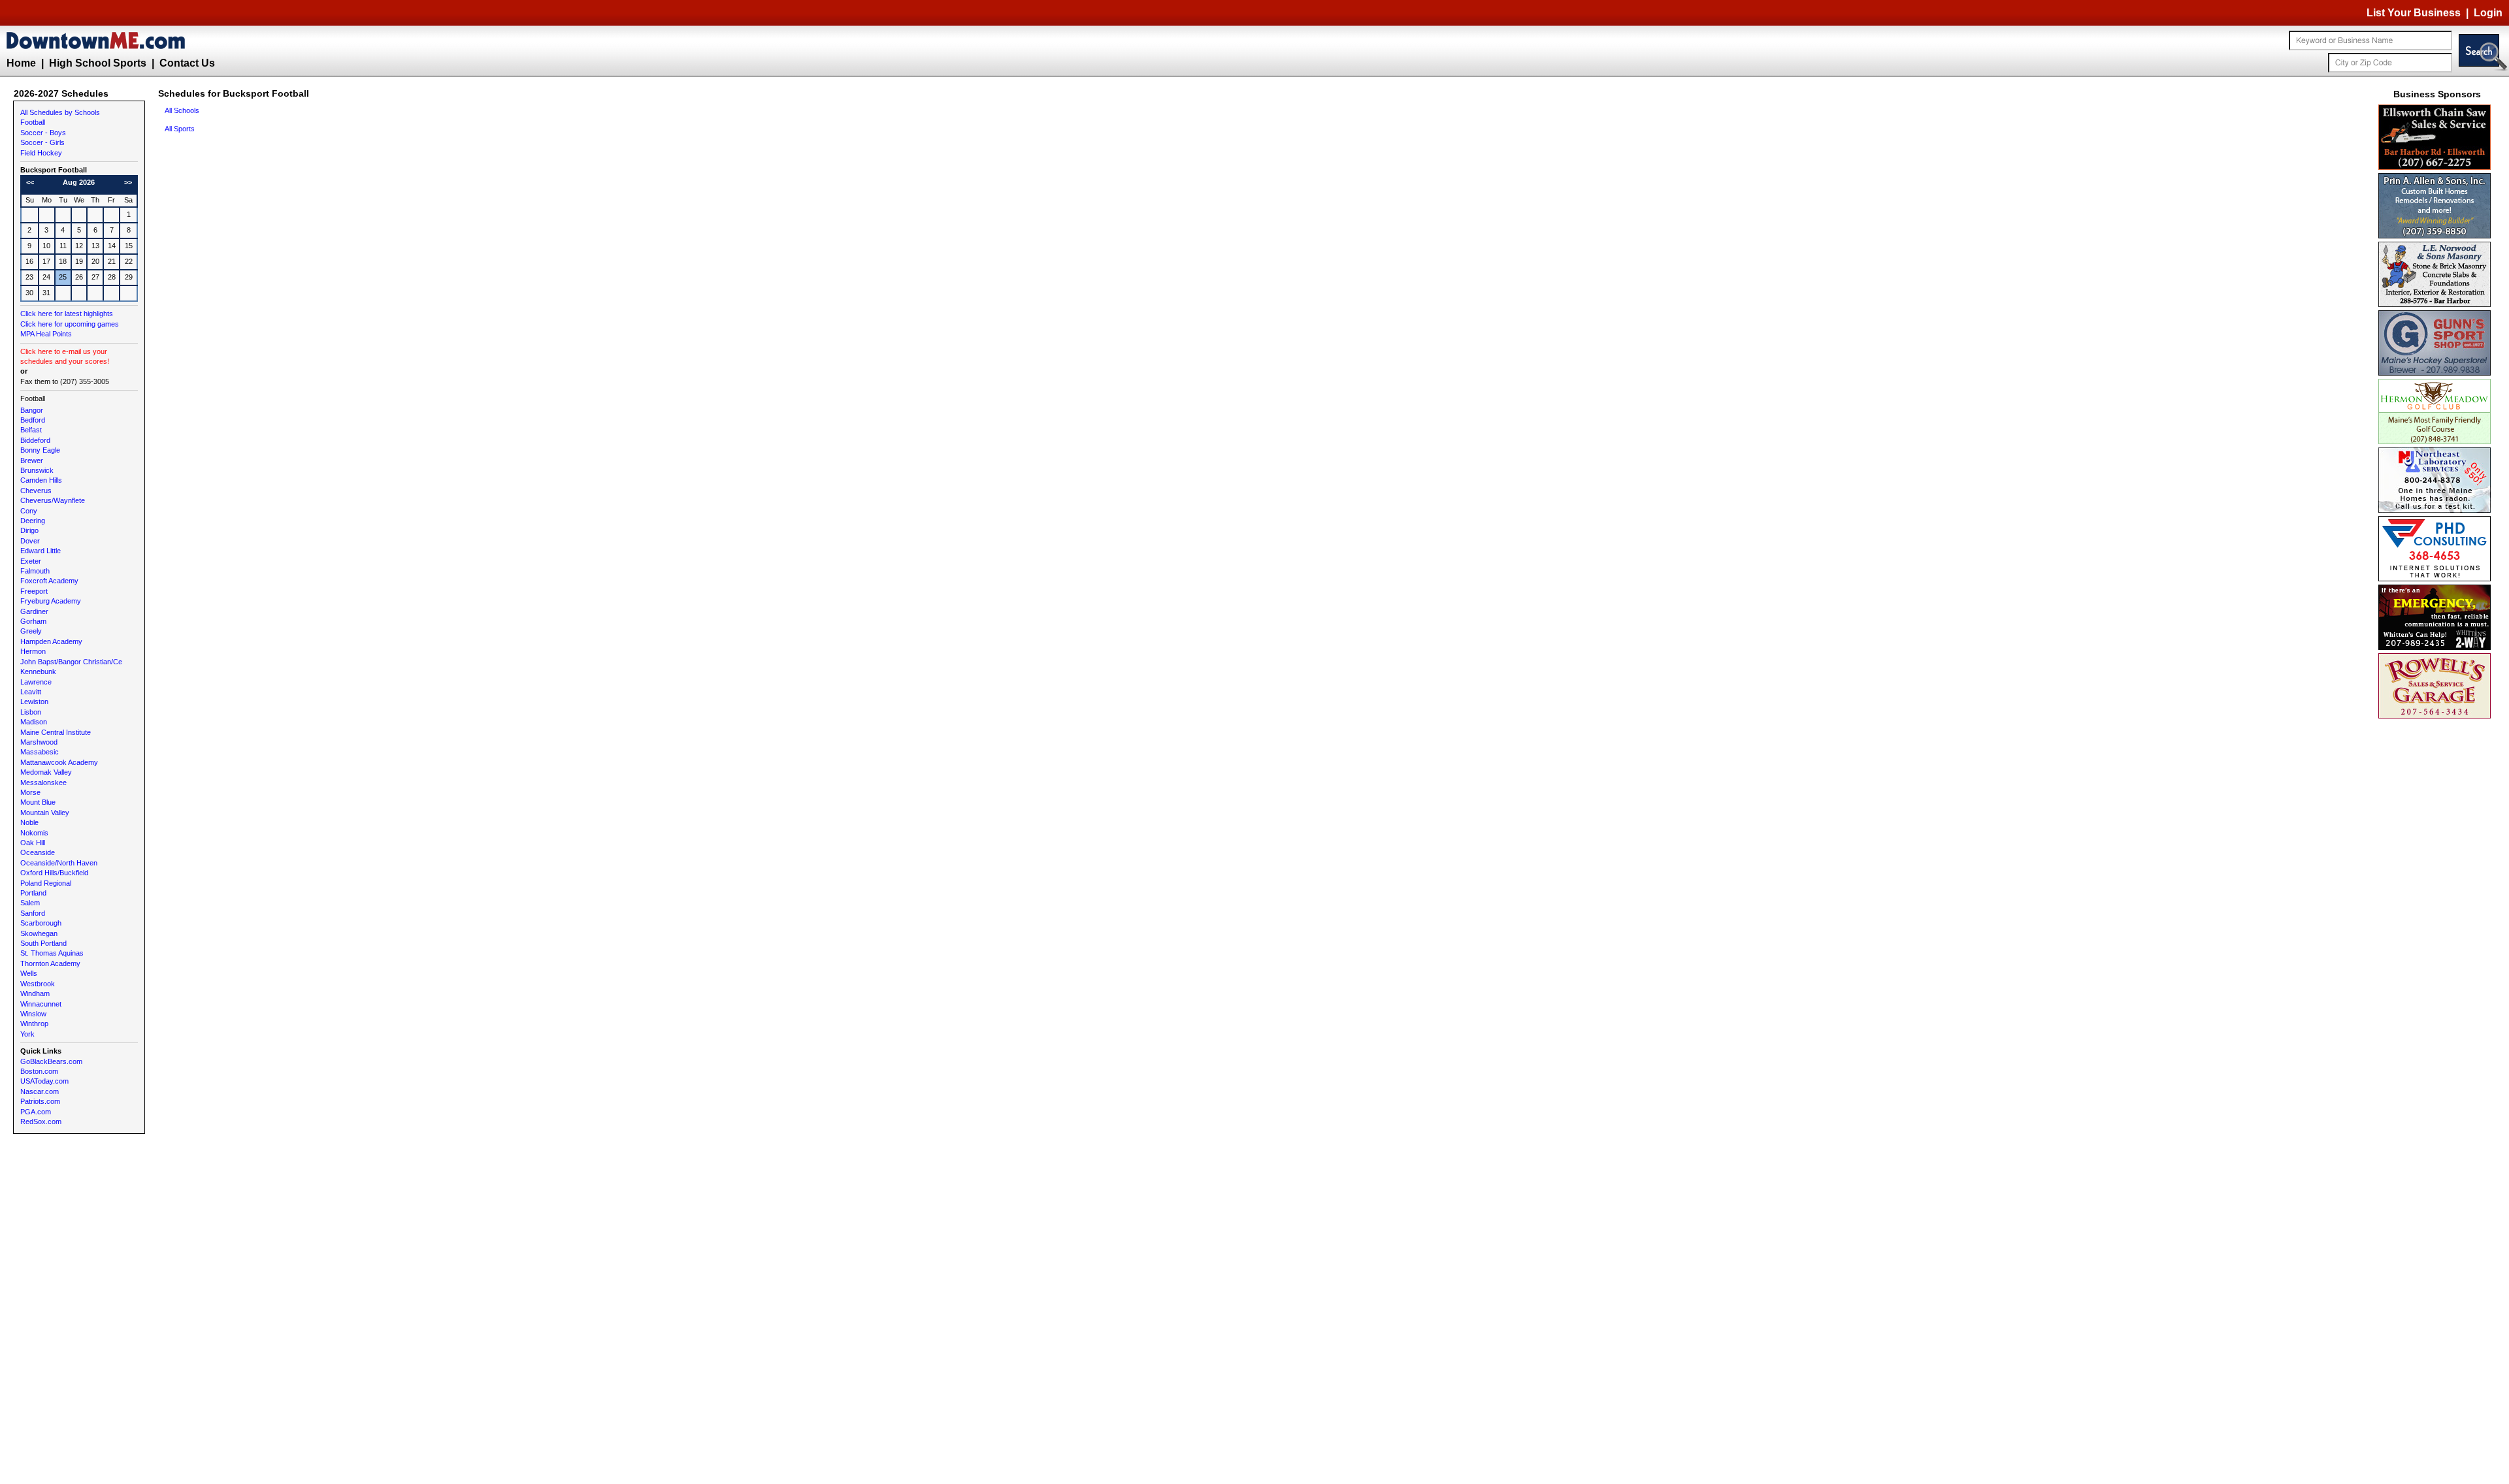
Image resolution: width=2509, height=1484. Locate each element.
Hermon (33, 651)
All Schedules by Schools (60, 112)
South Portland (43, 943)
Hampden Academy (51, 641)
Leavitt (31, 692)
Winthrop (34, 1024)
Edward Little (41, 551)
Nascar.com (40, 1091)
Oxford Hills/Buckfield (54, 873)
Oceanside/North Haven (59, 863)
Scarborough (41, 923)
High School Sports (98, 63)
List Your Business (2414, 13)
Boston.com (39, 1071)
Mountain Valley (45, 813)
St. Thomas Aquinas (52, 953)
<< (30, 182)
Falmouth (35, 571)
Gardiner (34, 611)
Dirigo (29, 530)
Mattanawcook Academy (59, 762)
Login (2488, 13)
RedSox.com (41, 1121)
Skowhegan (39, 933)
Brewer (32, 460)
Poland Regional (46, 883)
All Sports (180, 129)
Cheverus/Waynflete (53, 500)
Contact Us (187, 63)
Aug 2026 (79, 182)
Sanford (33, 913)
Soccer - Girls (42, 142)
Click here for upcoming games (70, 324)
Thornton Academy (50, 963)
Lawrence (36, 682)
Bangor (32, 410)
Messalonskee (43, 782)
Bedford (33, 420)
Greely (31, 631)
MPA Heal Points (46, 334)
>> (128, 182)
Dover (30, 541)
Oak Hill (33, 843)
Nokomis (34, 833)
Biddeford (35, 440)
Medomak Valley (46, 772)
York (27, 1034)
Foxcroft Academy (49, 581)
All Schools (182, 110)
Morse (30, 792)
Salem (30, 903)
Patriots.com (40, 1101)
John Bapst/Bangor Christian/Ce (71, 662)
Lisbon (31, 712)
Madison (34, 722)
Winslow (33, 1014)
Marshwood (39, 742)
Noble (29, 822)
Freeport (34, 591)
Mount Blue (38, 802)
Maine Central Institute (56, 732)
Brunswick (37, 470)
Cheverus (36, 491)
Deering (33, 521)
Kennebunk (38, 671)
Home (21, 63)
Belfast (31, 430)
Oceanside (38, 852)
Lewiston (34, 702)
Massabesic (40, 752)
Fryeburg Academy (51, 601)
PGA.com (36, 1112)
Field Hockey (41, 153)
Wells (29, 973)
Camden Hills (41, 480)
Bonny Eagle (40, 450)
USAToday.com (44, 1081)
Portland (33, 893)
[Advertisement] (2437, 918)
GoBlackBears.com (51, 1061)
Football (33, 122)
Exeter (31, 561)
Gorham (33, 621)
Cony (29, 511)
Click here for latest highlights (67, 314)
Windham (35, 993)
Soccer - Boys (43, 133)
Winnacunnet (41, 1004)
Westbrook (38, 984)
